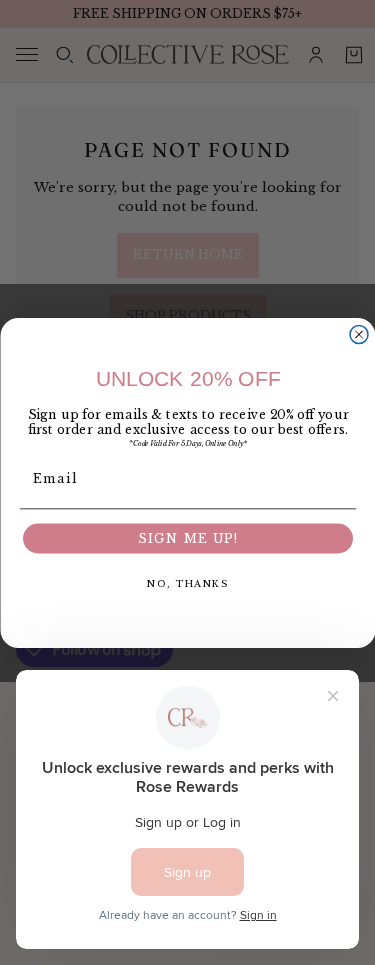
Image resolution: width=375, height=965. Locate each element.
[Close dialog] (359, 334)
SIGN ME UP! (187, 538)
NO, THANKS (188, 582)
